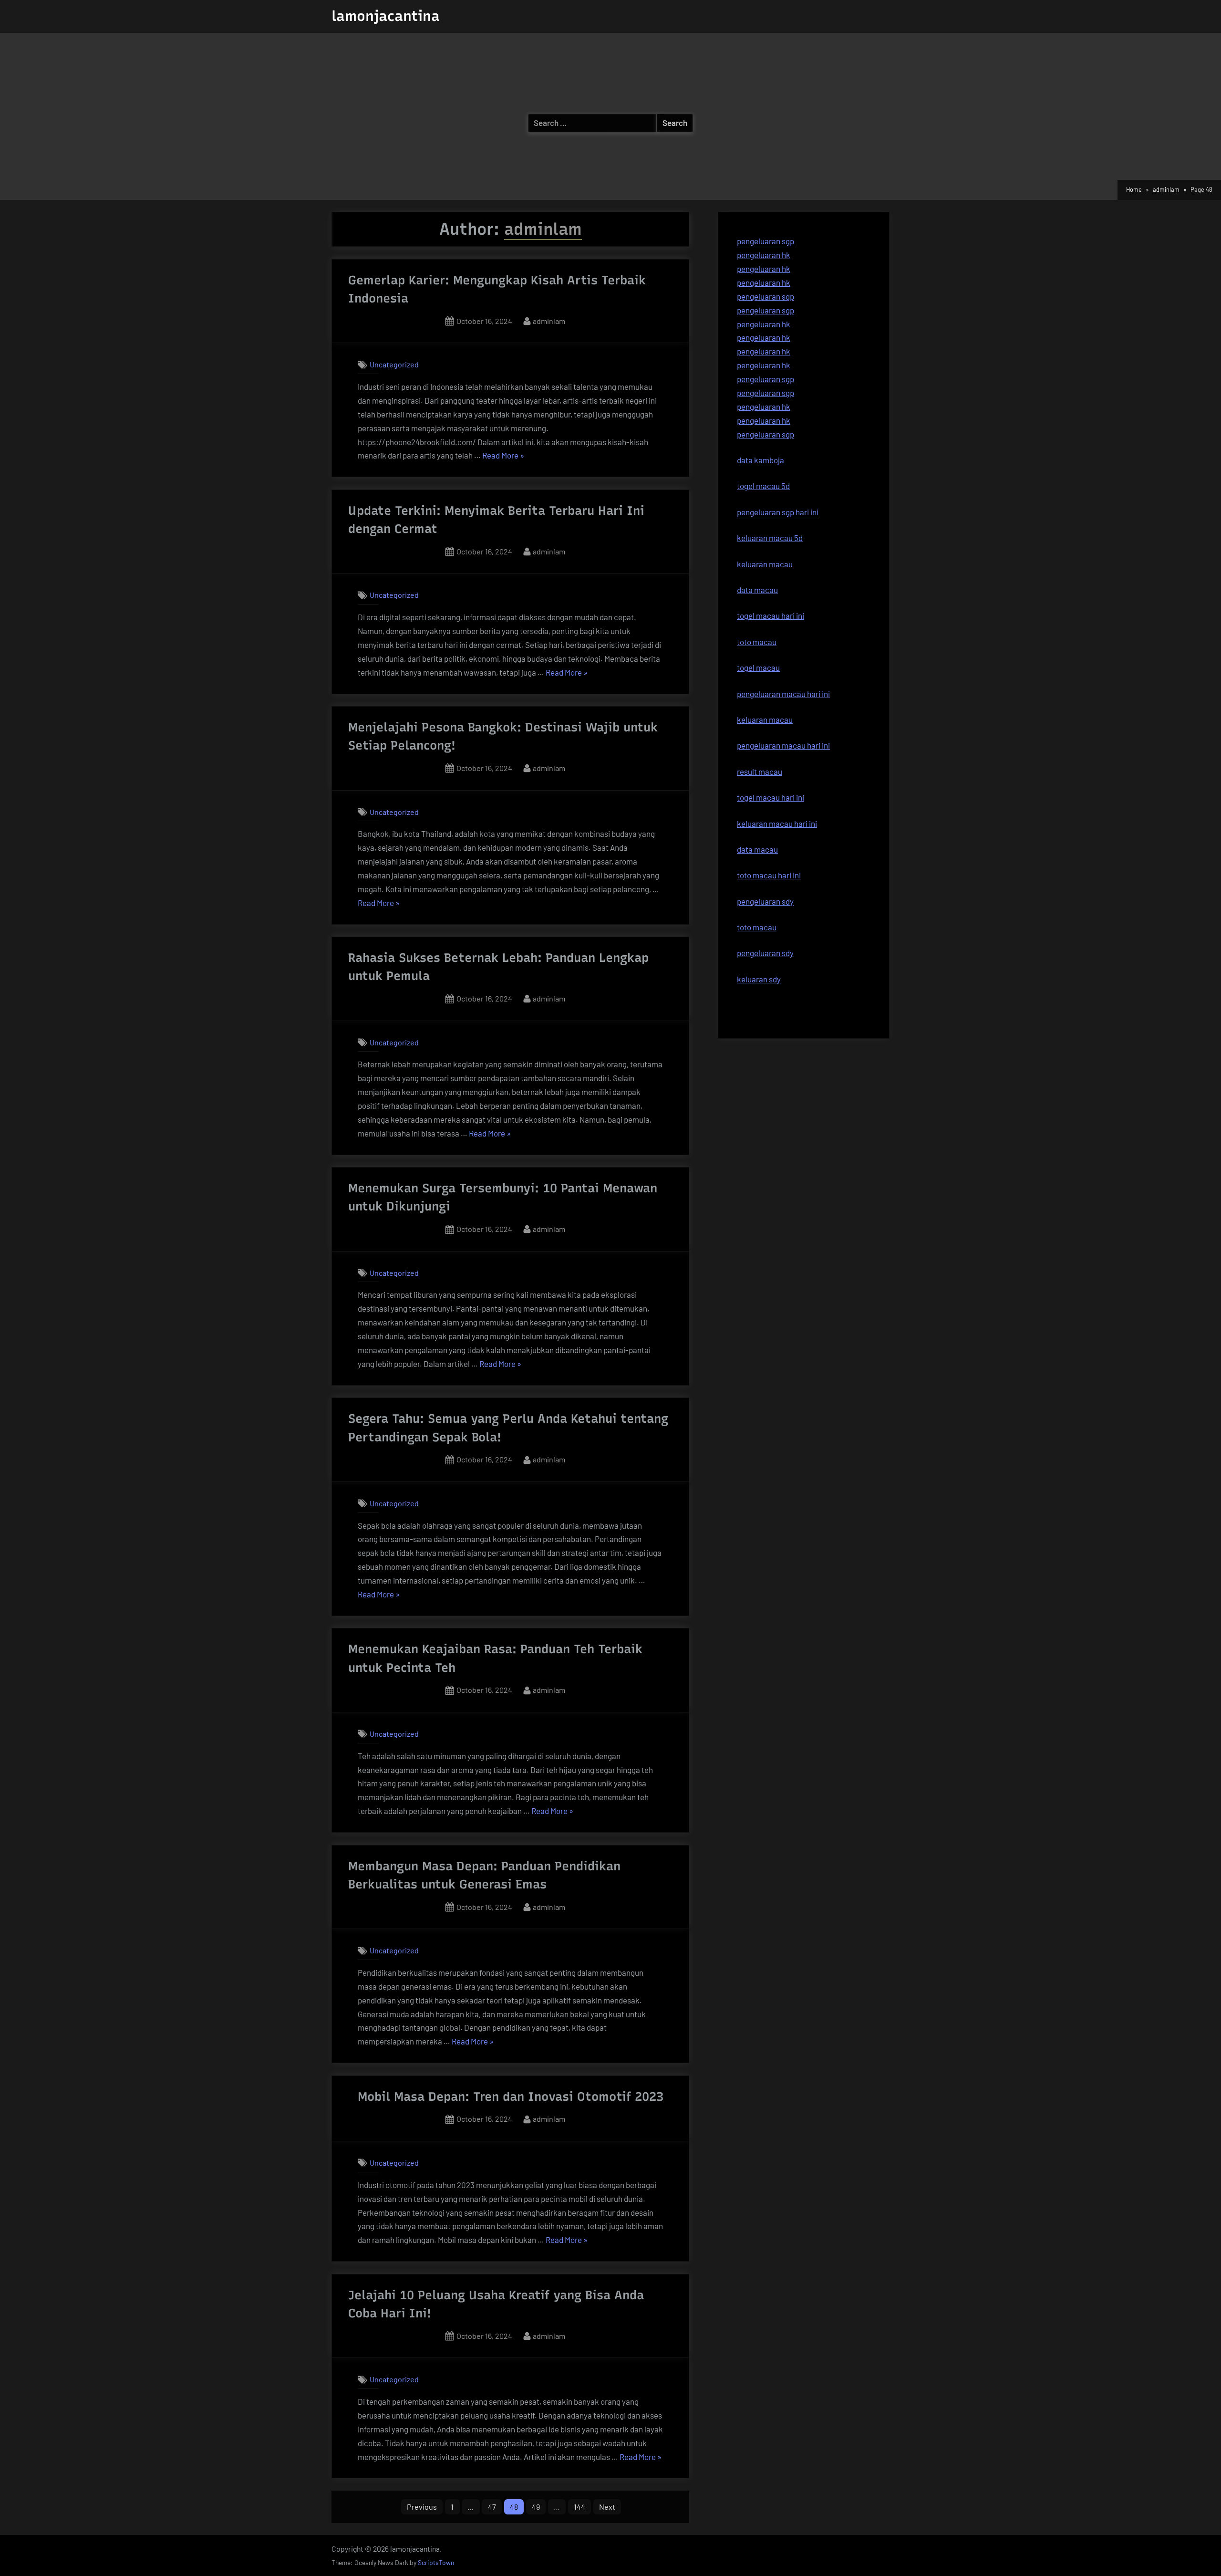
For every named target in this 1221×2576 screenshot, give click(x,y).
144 (579, 2507)
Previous (422, 2507)
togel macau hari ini (771, 797)
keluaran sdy (759, 979)
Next (607, 2507)
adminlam (549, 321)
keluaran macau (765, 720)
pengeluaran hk (764, 255)
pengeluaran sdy (765, 953)
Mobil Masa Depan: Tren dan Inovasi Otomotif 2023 (511, 2096)
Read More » (503, 456)
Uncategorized (394, 364)
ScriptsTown (436, 2562)
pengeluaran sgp (766, 241)
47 (492, 2507)
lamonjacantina (386, 16)
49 (536, 2507)
